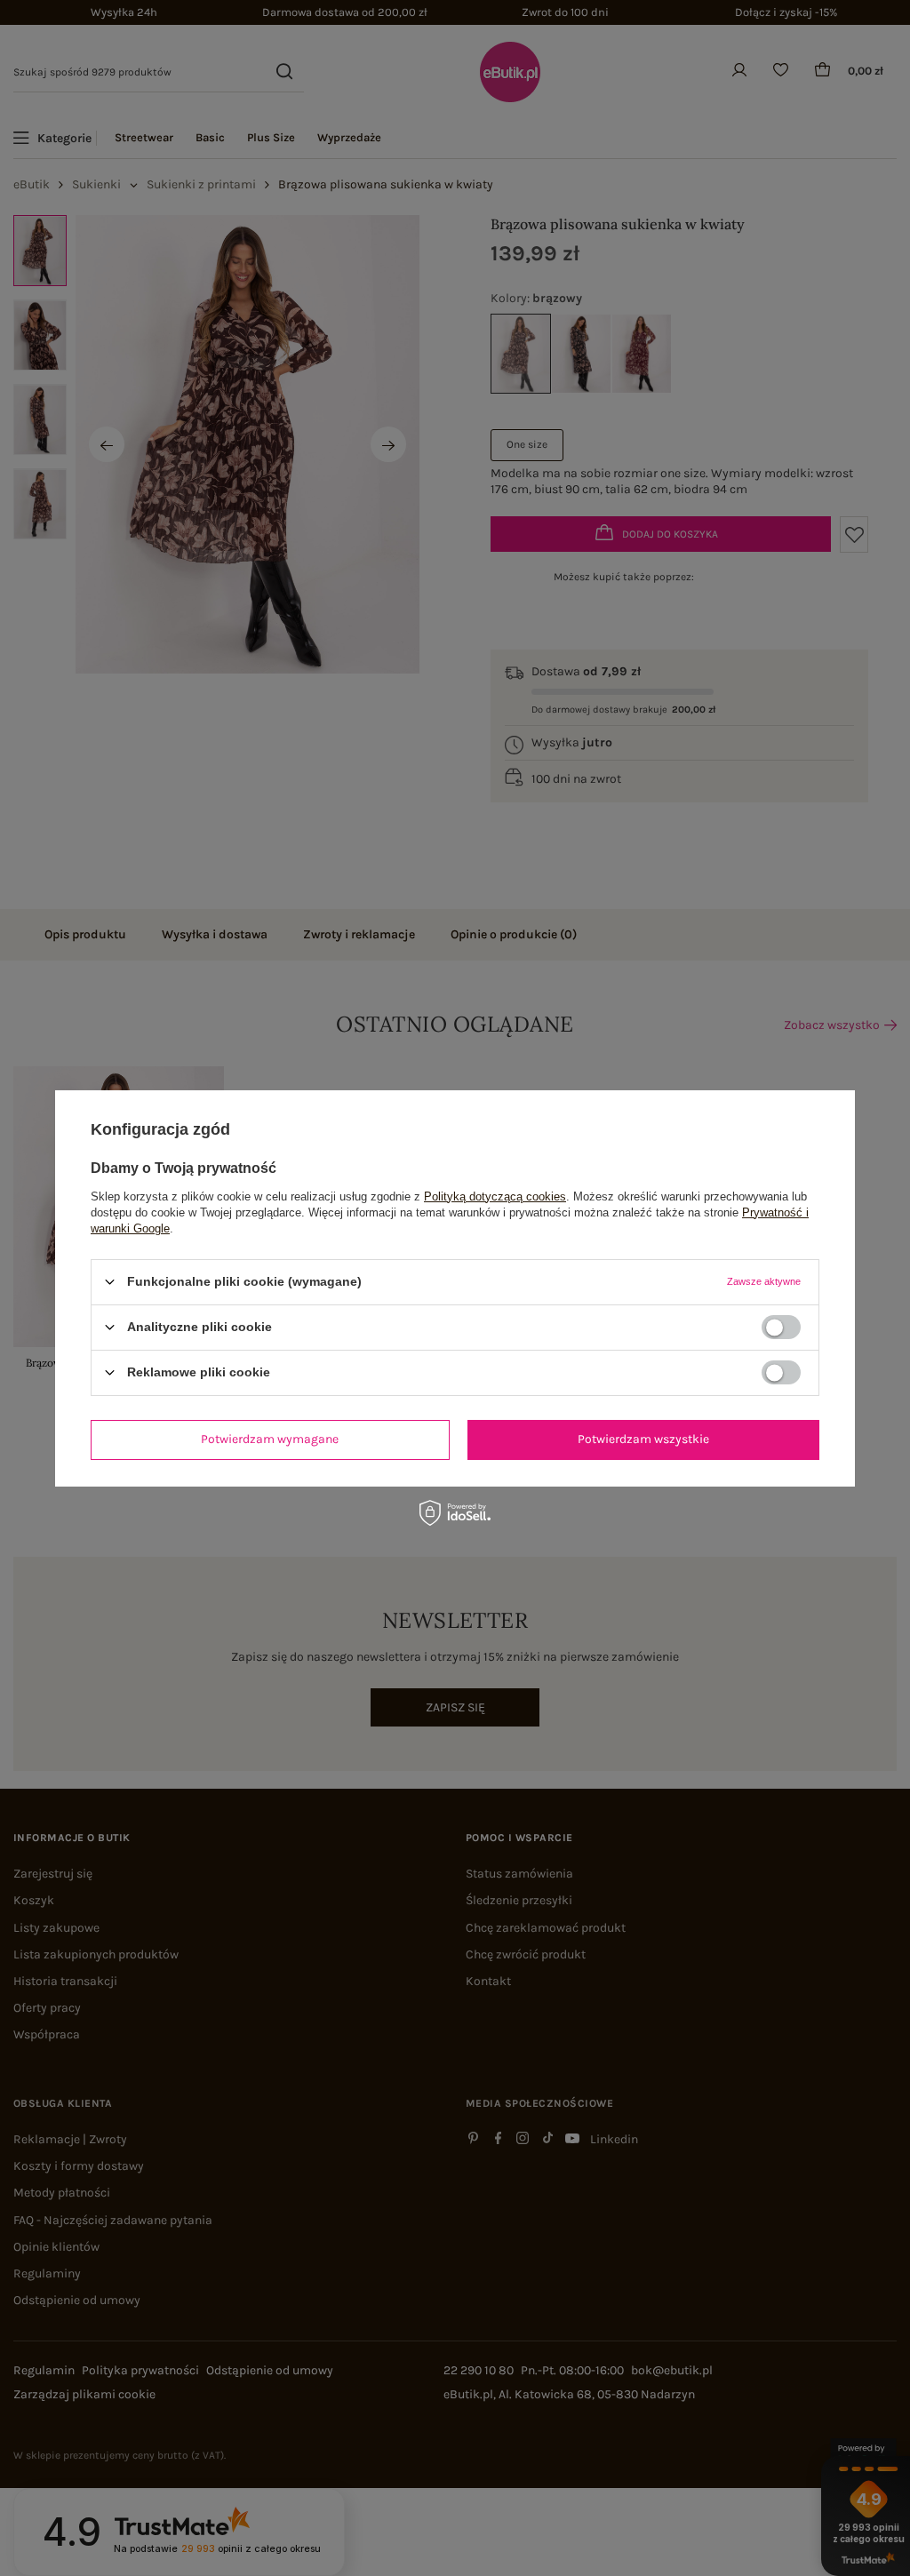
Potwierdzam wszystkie (643, 1439)
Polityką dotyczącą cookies (495, 1196)
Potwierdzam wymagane (270, 1439)
